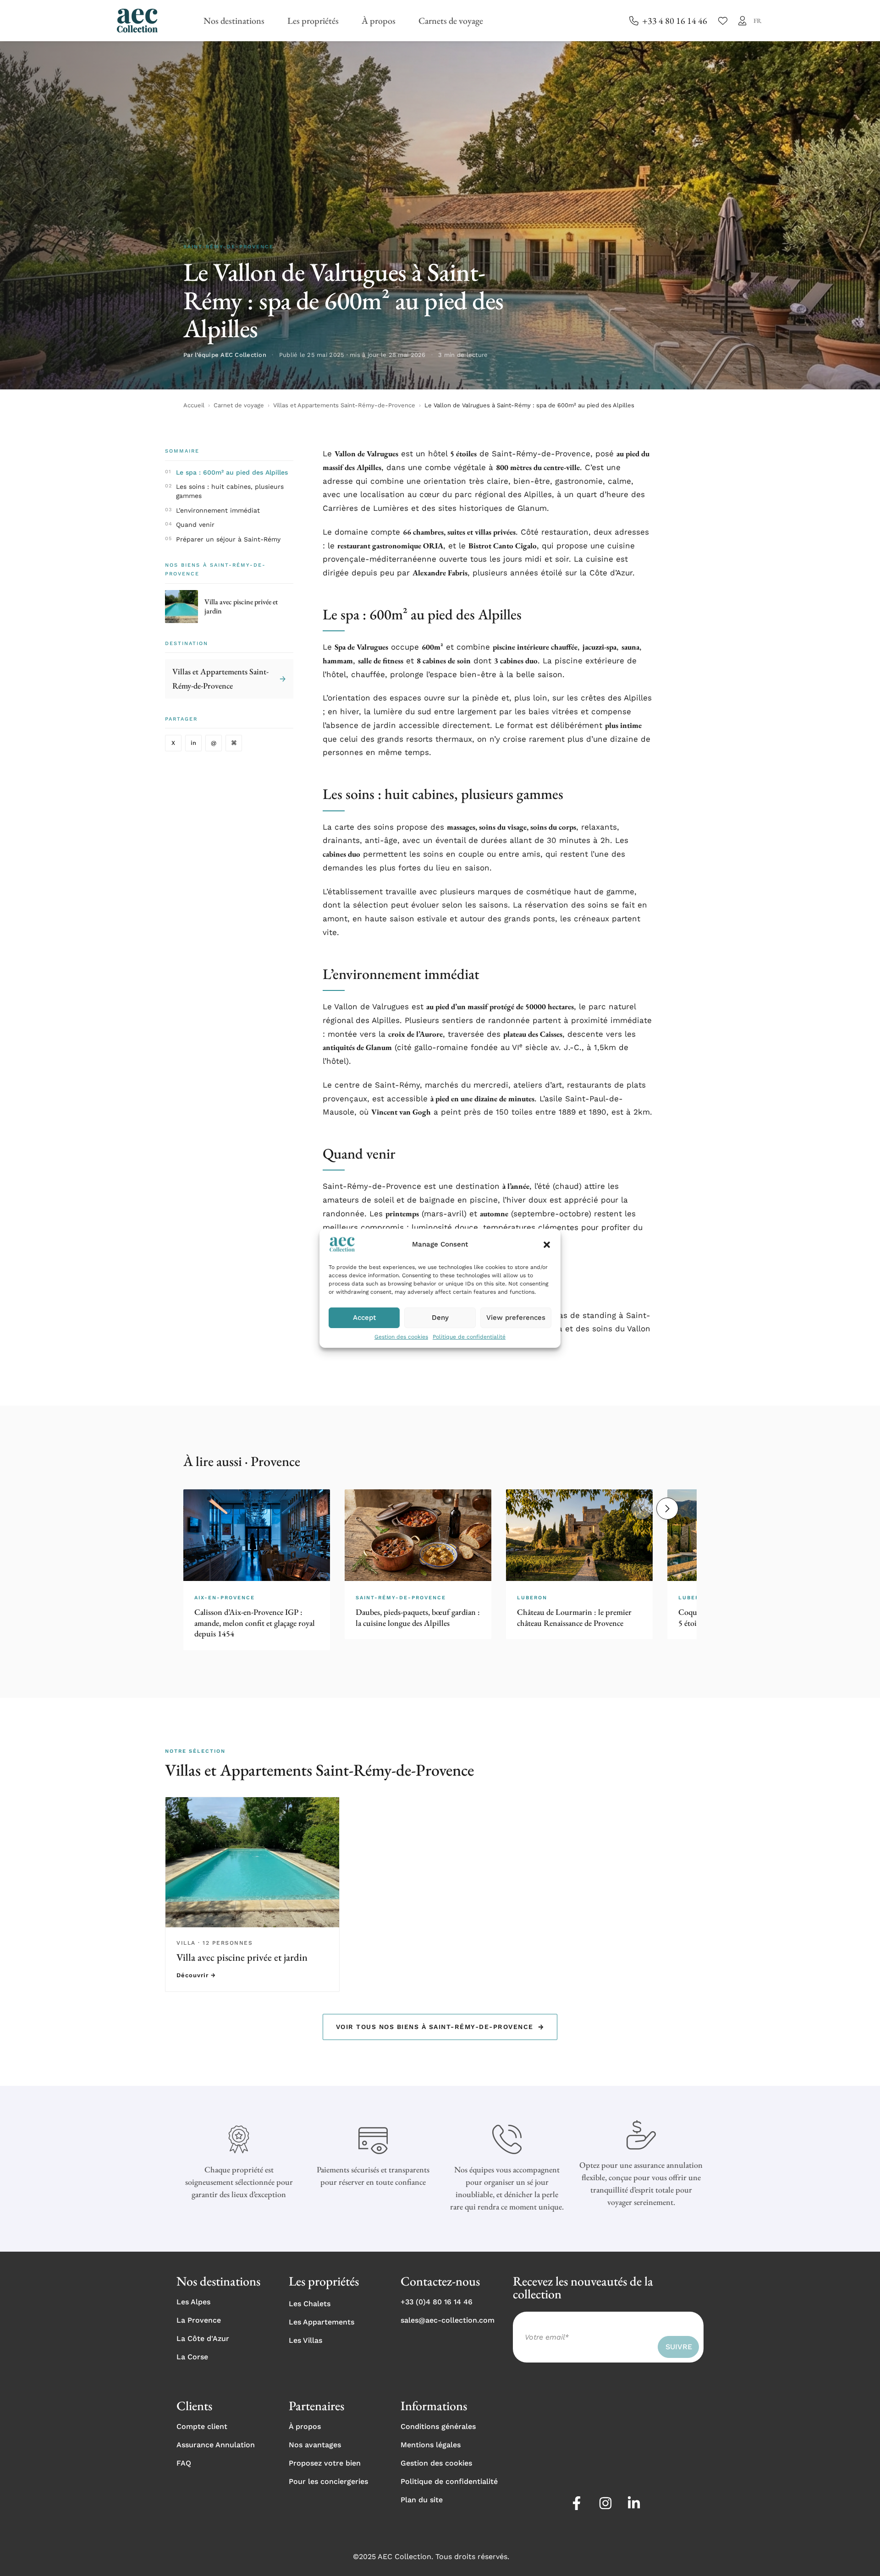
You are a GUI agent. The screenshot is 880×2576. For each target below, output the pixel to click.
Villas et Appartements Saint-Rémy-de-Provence (344, 405)
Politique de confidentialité (469, 1337)
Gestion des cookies (401, 1337)
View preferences (516, 1318)
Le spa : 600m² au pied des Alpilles (232, 472)
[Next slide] (667, 1509)
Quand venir (195, 525)
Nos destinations (234, 21)
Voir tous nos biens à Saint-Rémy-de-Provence (440, 2027)
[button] (547, 1245)
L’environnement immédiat (218, 510)
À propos (379, 21)
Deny (440, 1318)
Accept (364, 1318)
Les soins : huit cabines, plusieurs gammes (230, 491)
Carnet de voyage (239, 405)
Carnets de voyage (451, 21)
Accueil (194, 405)
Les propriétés (313, 21)
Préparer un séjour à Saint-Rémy (228, 539)
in (193, 743)
